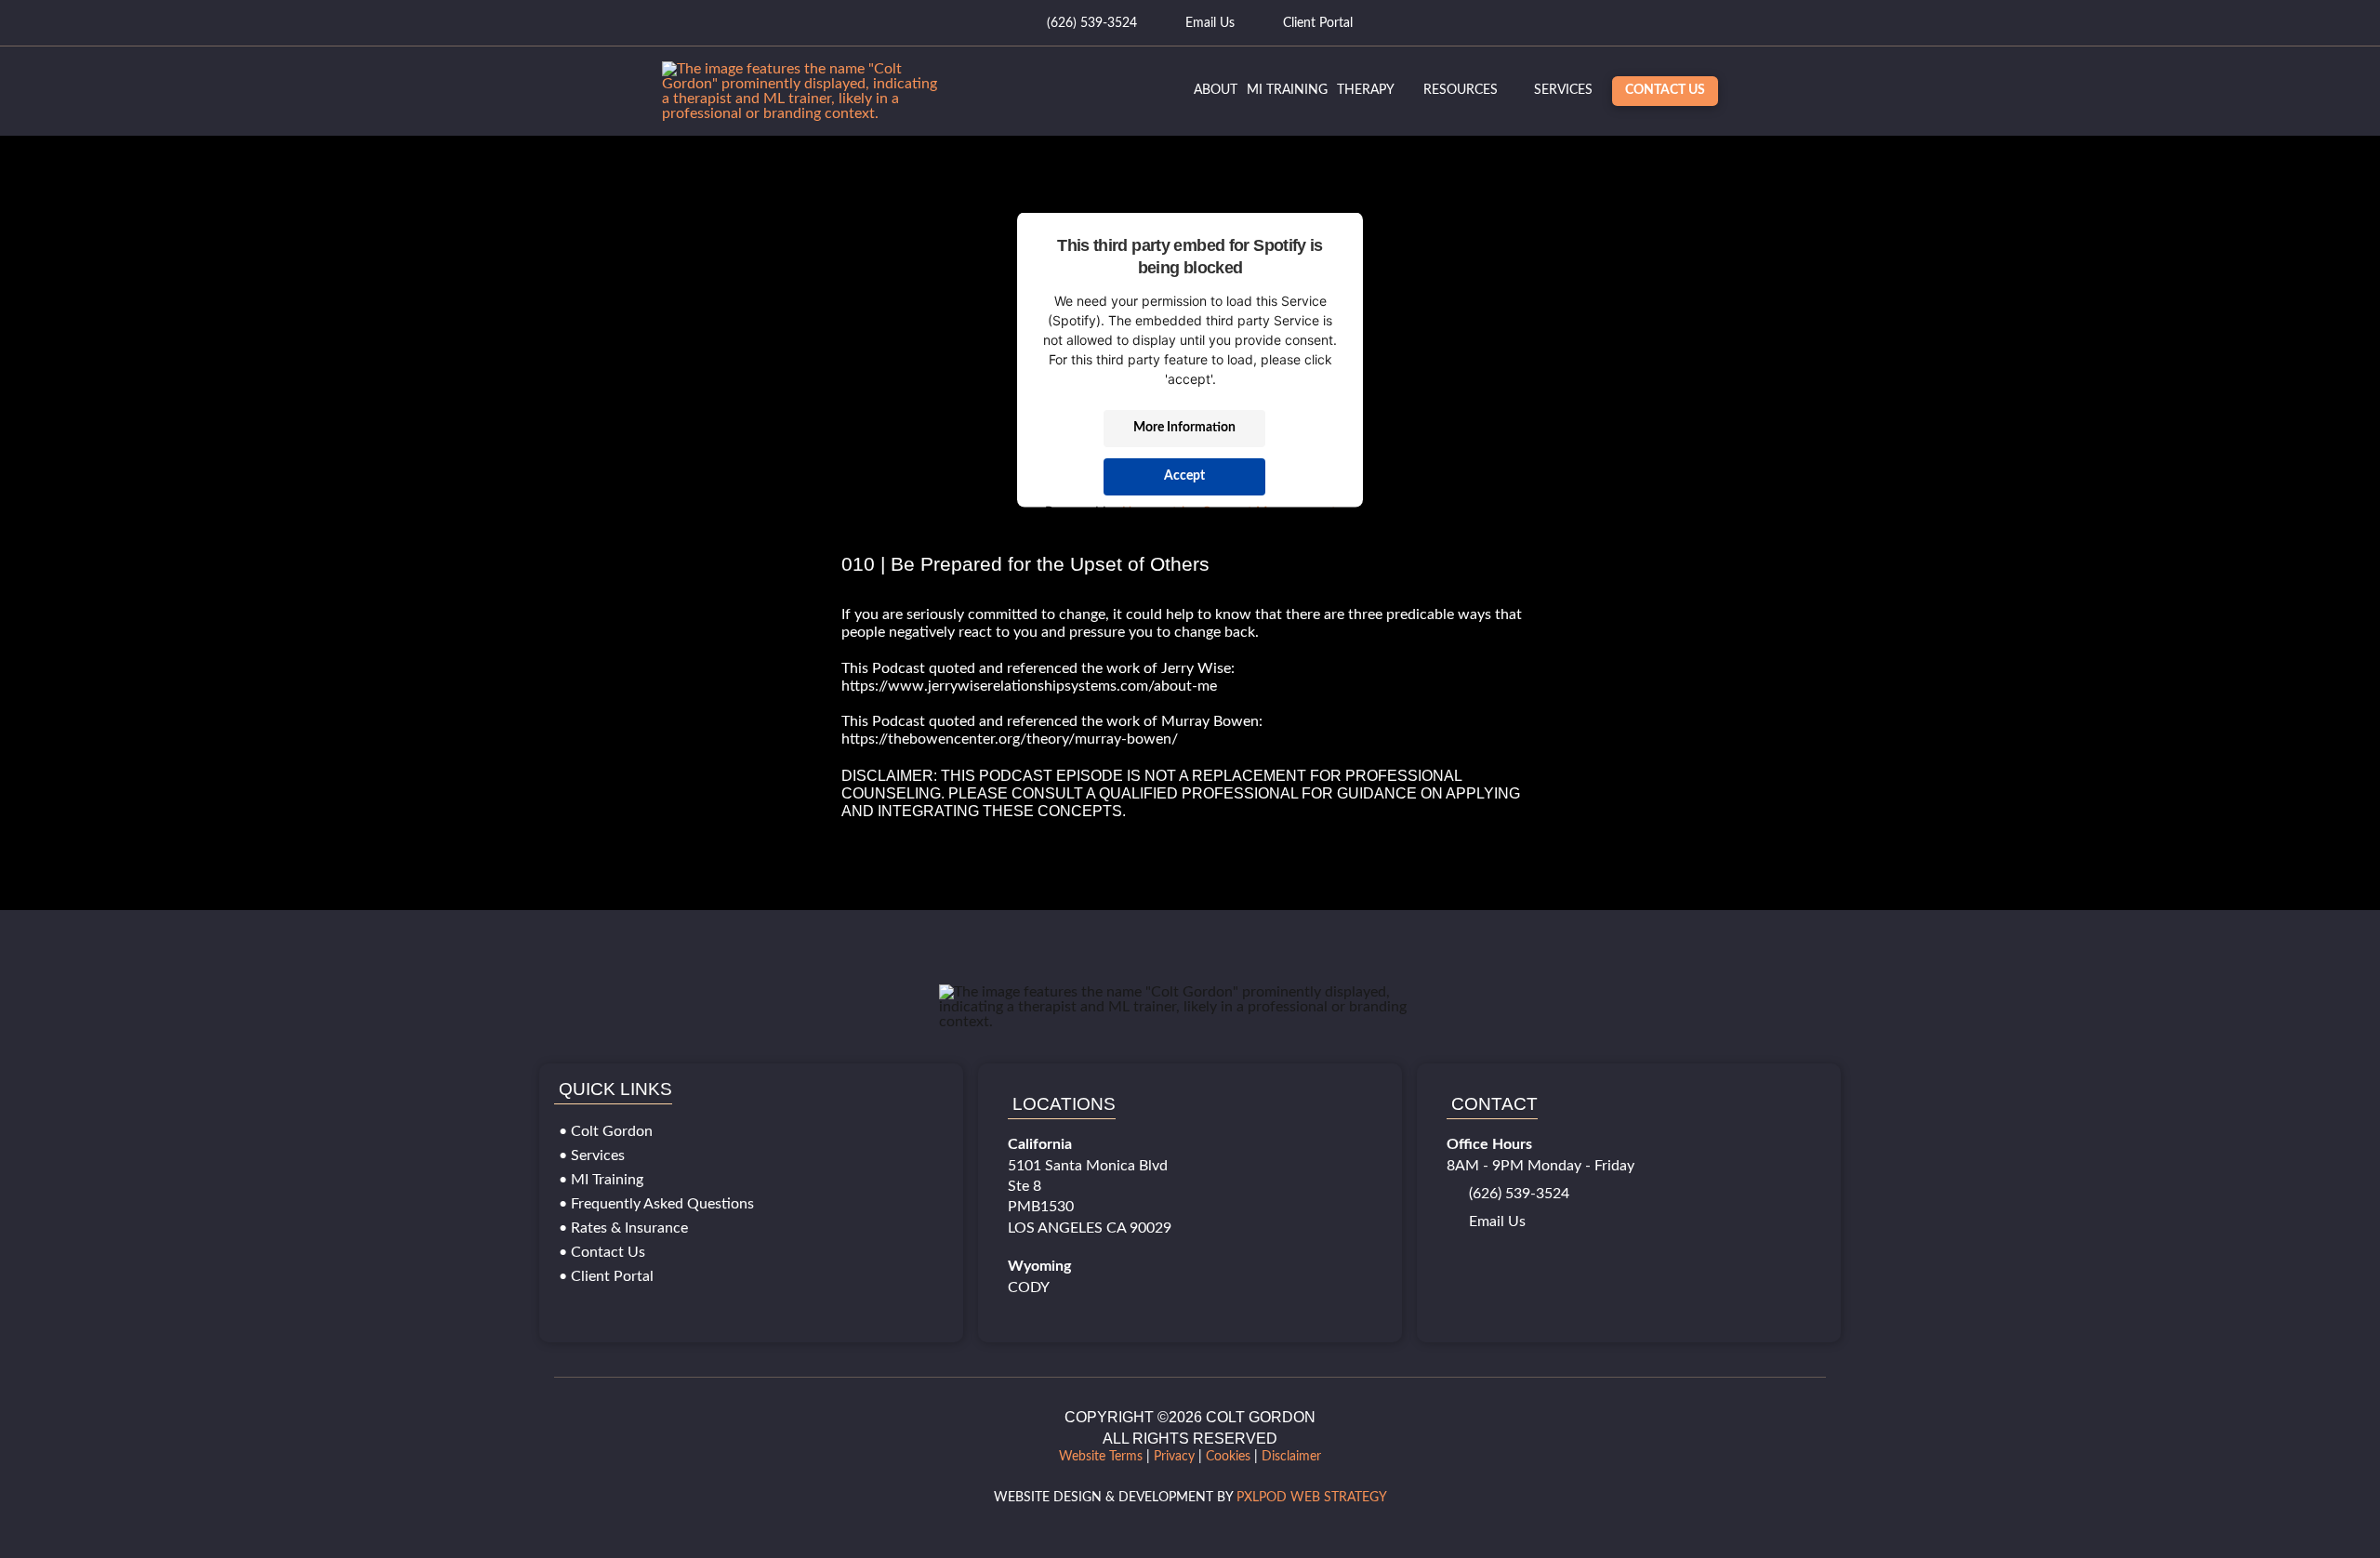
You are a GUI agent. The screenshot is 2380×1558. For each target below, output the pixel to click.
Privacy (1174, 1457)
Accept (1184, 476)
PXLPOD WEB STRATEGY (1312, 1498)
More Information (1184, 428)
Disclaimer (1291, 1457)
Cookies (1228, 1457)
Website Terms (1101, 1457)
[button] (1563, 91)
